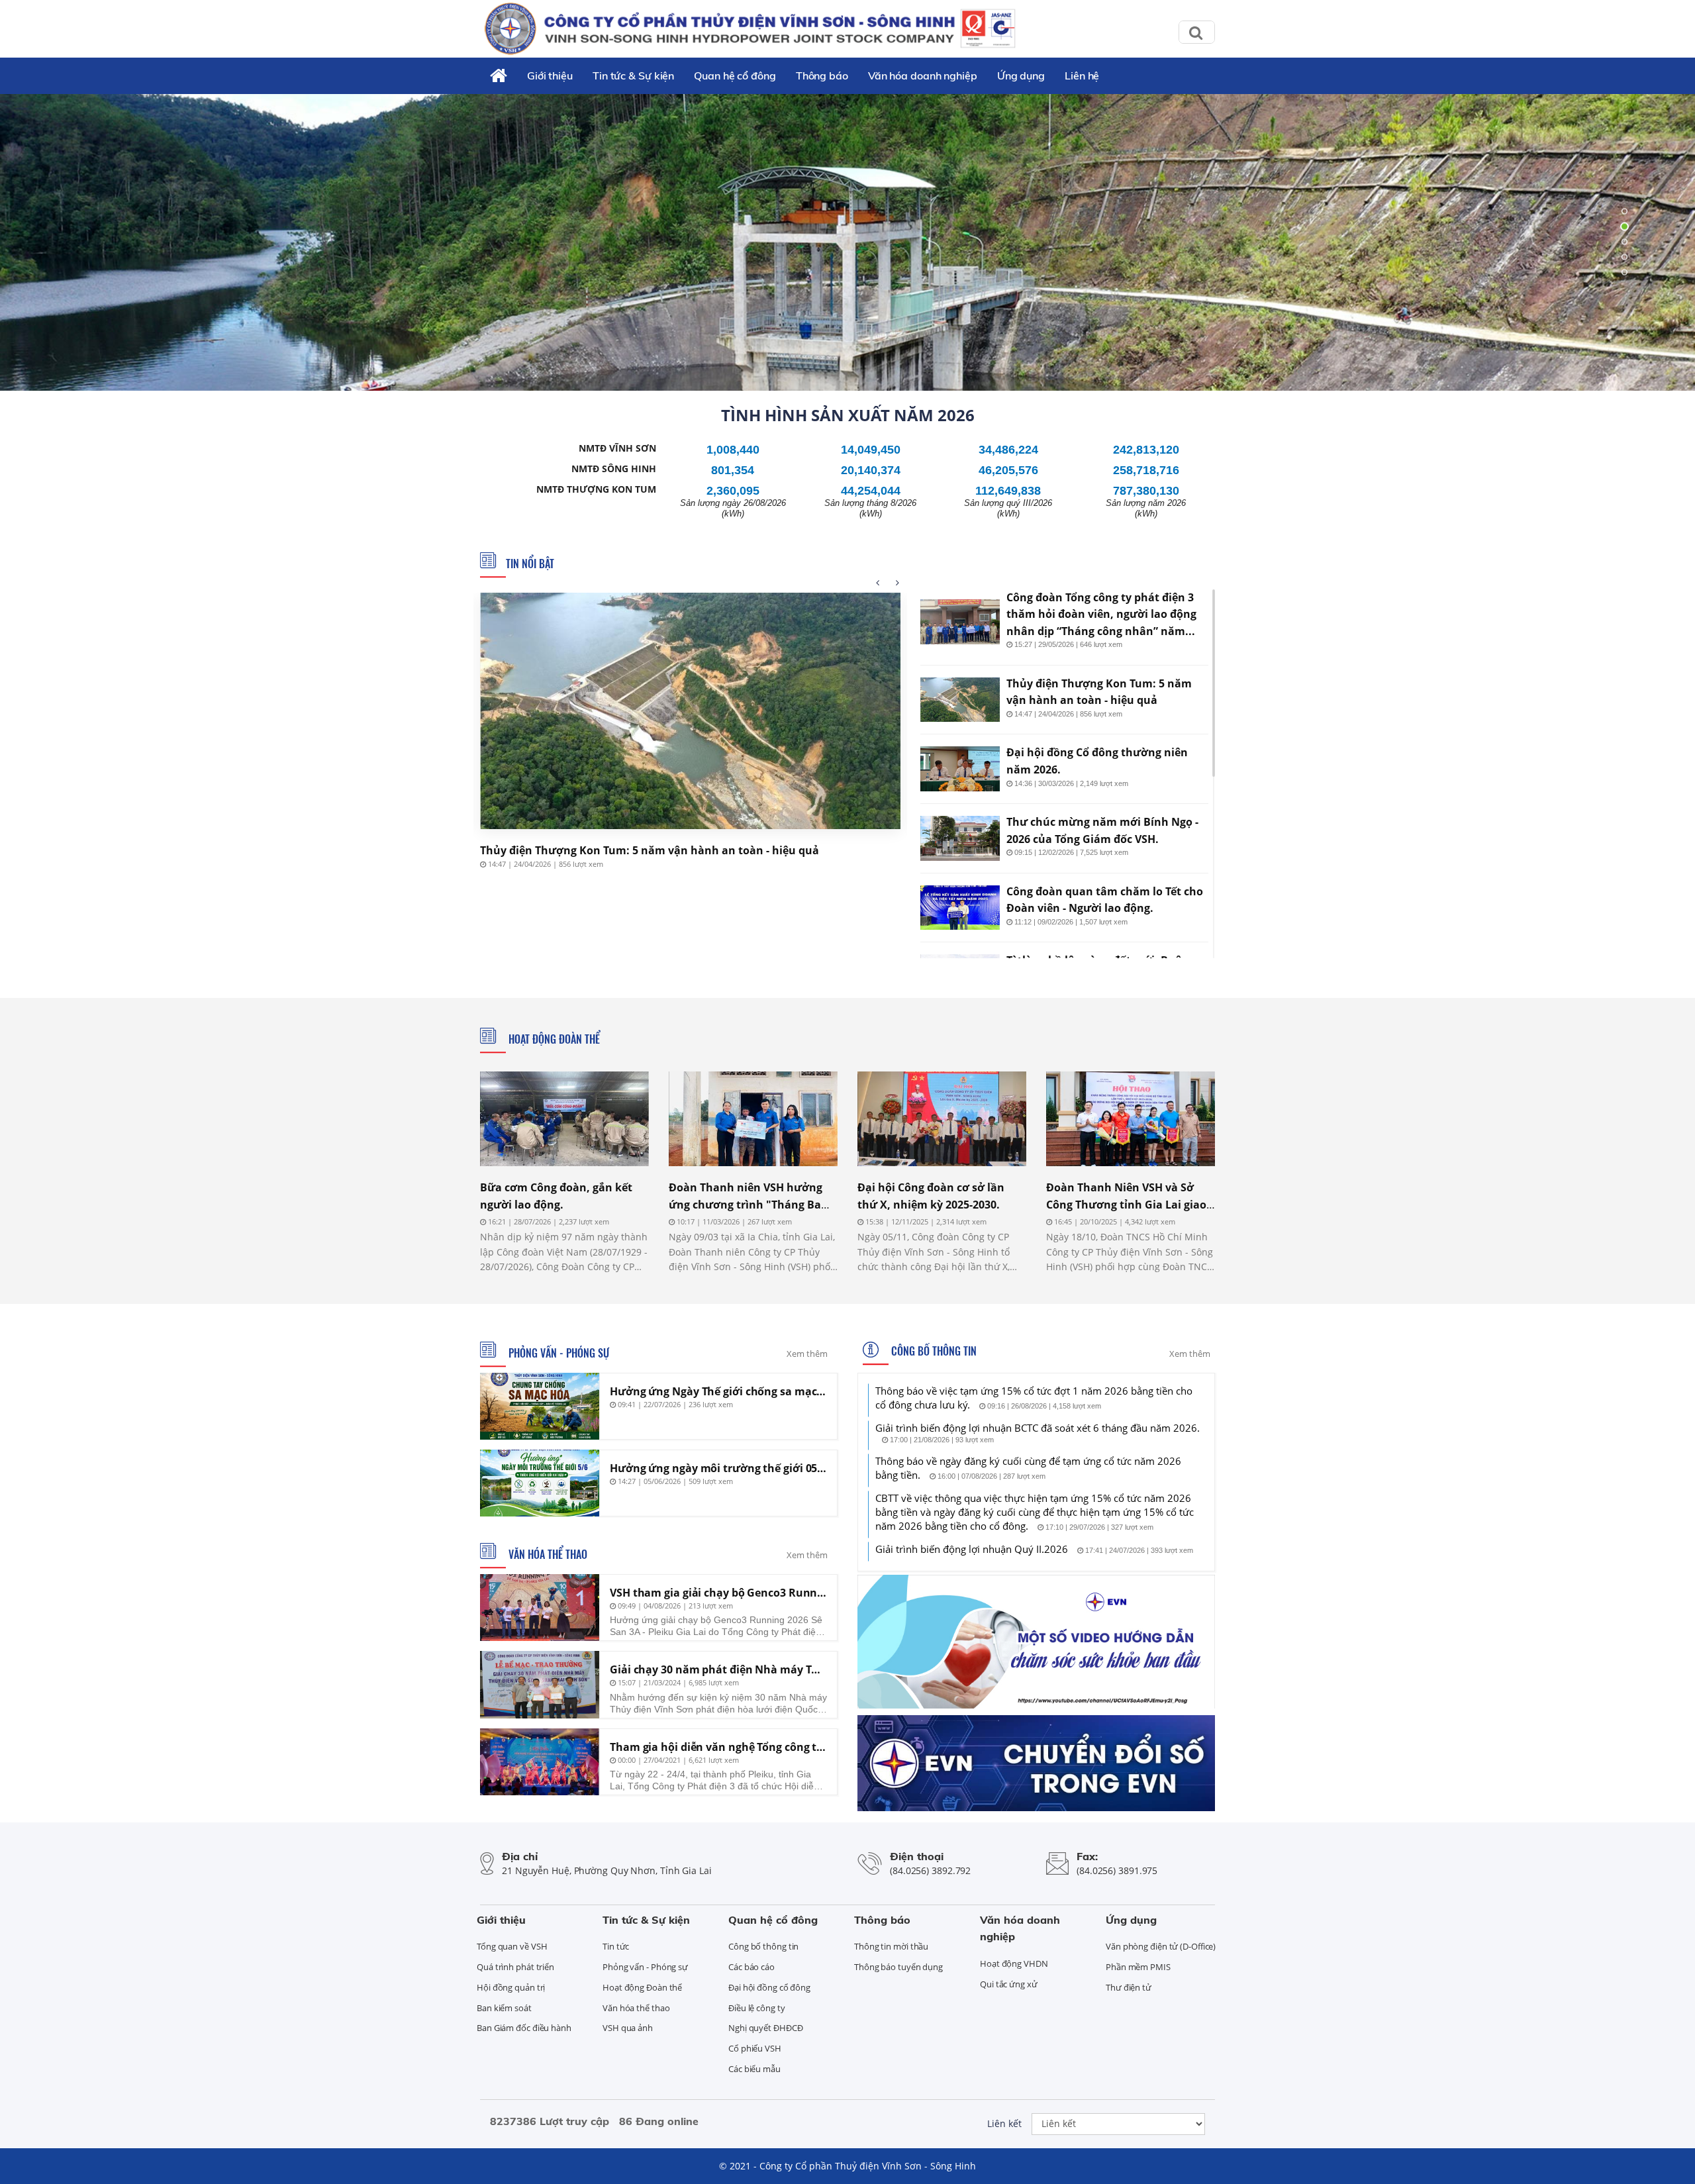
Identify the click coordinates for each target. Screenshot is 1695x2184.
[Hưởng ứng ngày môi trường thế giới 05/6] (540, 1483)
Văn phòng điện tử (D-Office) (1161, 1946)
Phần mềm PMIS (1138, 1967)
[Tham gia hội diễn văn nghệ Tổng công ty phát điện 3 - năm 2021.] (540, 1762)
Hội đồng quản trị (511, 1987)
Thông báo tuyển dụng (898, 1967)
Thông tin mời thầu (891, 1946)
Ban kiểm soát (504, 2008)
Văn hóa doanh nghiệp (923, 75)
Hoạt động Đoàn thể (553, 1039)
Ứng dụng (1021, 75)
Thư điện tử (1129, 1987)
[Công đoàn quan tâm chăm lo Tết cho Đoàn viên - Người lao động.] (960, 908)
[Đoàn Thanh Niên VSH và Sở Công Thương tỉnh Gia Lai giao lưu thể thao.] (1131, 1119)
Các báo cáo (751, 1967)
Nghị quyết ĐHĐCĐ (765, 2028)
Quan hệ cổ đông (735, 75)
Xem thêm (807, 1354)
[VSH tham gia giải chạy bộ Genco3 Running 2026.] (540, 1608)
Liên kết (1004, 2123)
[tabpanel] (847, 242)
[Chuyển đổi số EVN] (1036, 1762)
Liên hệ (1082, 75)
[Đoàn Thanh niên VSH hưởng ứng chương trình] (753, 1119)
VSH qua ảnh (628, 2028)
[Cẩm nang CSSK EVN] (1036, 1640)
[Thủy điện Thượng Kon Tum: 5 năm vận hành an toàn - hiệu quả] (690, 711)
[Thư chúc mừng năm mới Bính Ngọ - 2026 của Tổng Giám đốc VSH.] (960, 838)
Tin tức (616, 1946)
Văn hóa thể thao (547, 1554)
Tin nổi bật (530, 564)
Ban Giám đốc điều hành (524, 2028)
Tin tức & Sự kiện (633, 75)
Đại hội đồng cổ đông (769, 1987)
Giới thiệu (550, 75)
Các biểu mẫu (754, 2069)
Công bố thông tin (933, 1351)
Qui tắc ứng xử (1009, 1984)
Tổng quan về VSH (512, 1946)
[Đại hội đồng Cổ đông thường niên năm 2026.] (960, 769)
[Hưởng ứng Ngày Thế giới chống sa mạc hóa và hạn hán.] (540, 1406)
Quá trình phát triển (515, 1967)
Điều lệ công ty (757, 2008)
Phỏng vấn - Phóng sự (557, 1353)
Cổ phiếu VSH (755, 2048)
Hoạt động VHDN (1014, 1963)
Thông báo (822, 75)
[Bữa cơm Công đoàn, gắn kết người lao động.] (564, 1119)
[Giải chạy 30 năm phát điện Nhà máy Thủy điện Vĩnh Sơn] (540, 1684)
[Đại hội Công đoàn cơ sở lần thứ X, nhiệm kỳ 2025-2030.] (942, 1119)
